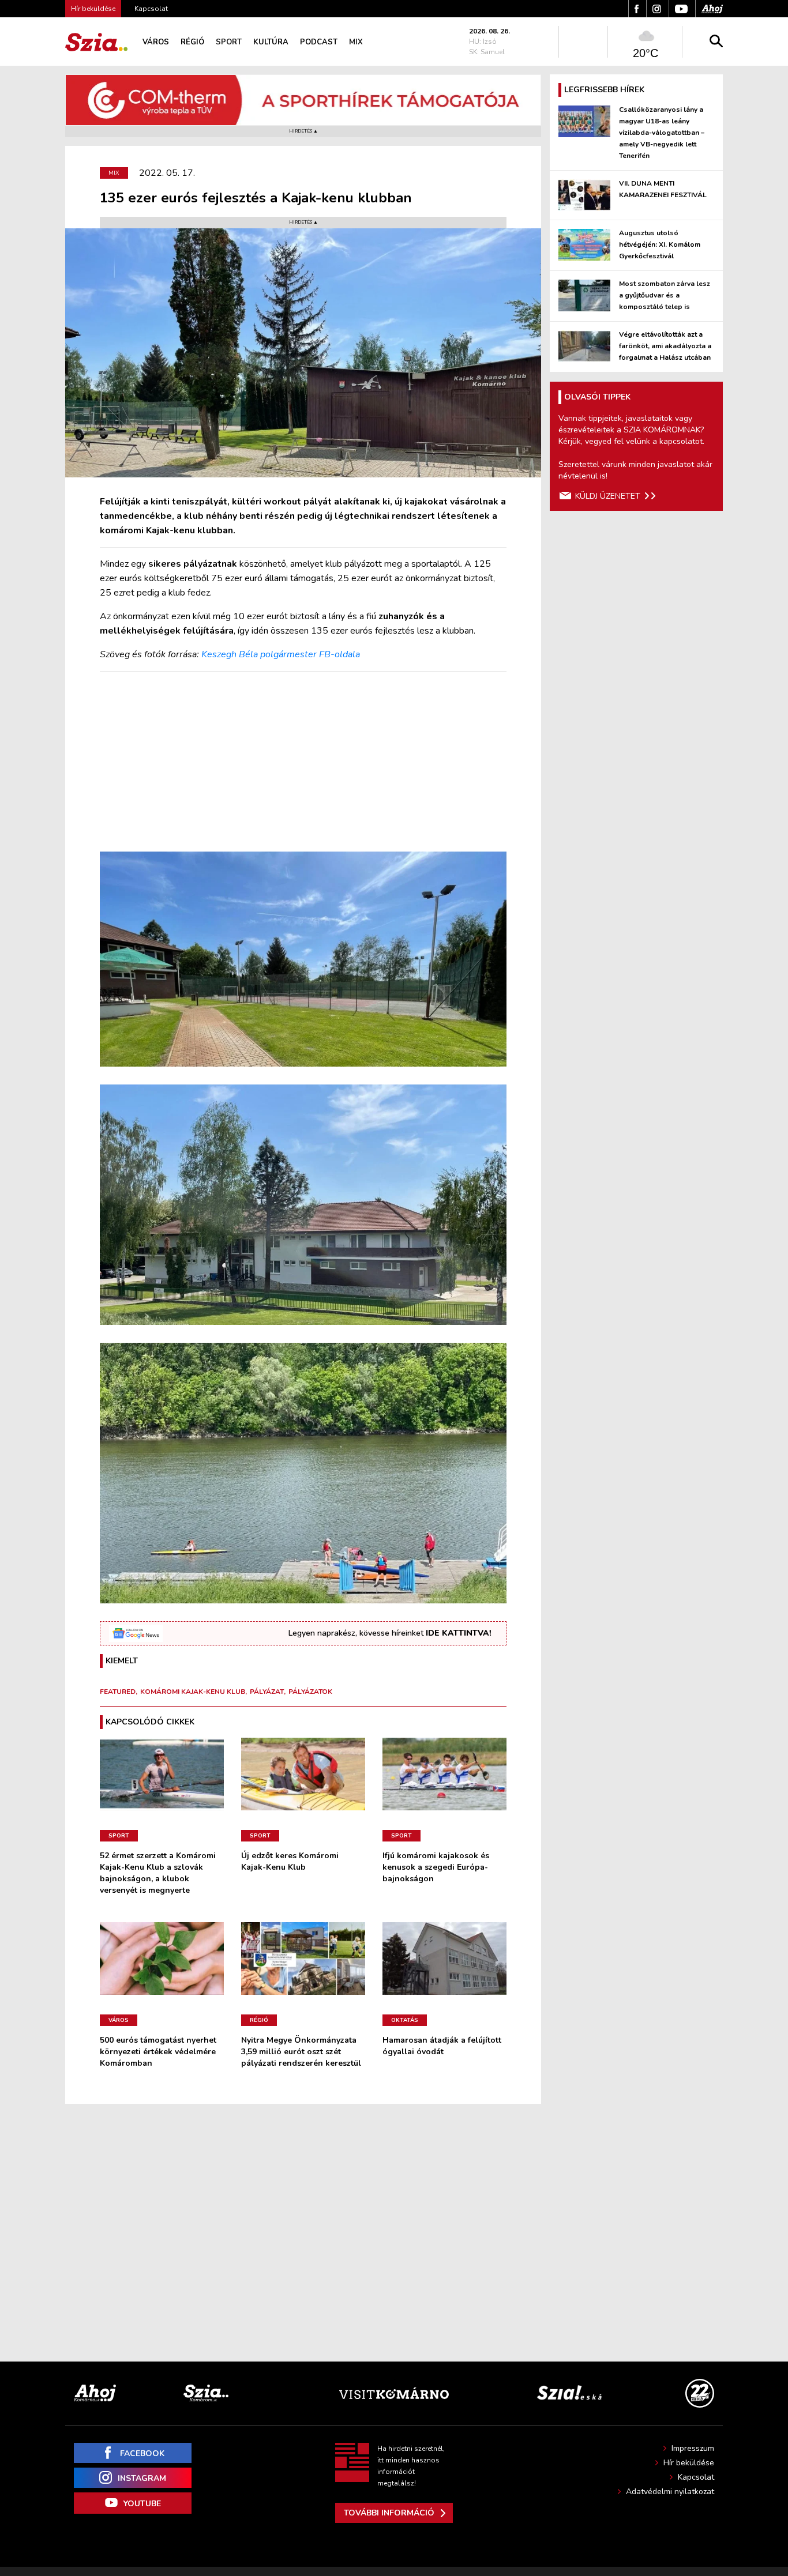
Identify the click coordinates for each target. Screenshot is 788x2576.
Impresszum (693, 2448)
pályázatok (310, 1692)
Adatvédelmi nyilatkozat (670, 2492)
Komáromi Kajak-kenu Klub (193, 1692)
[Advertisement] (303, 762)
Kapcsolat (151, 9)
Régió (192, 42)
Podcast (319, 42)
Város (156, 42)
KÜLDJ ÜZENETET (608, 496)
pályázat (267, 1692)
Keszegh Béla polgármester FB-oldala (281, 654)
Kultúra (271, 42)
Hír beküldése (689, 2463)
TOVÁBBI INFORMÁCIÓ (389, 2513)
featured (118, 1692)
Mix (356, 42)
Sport (229, 42)
